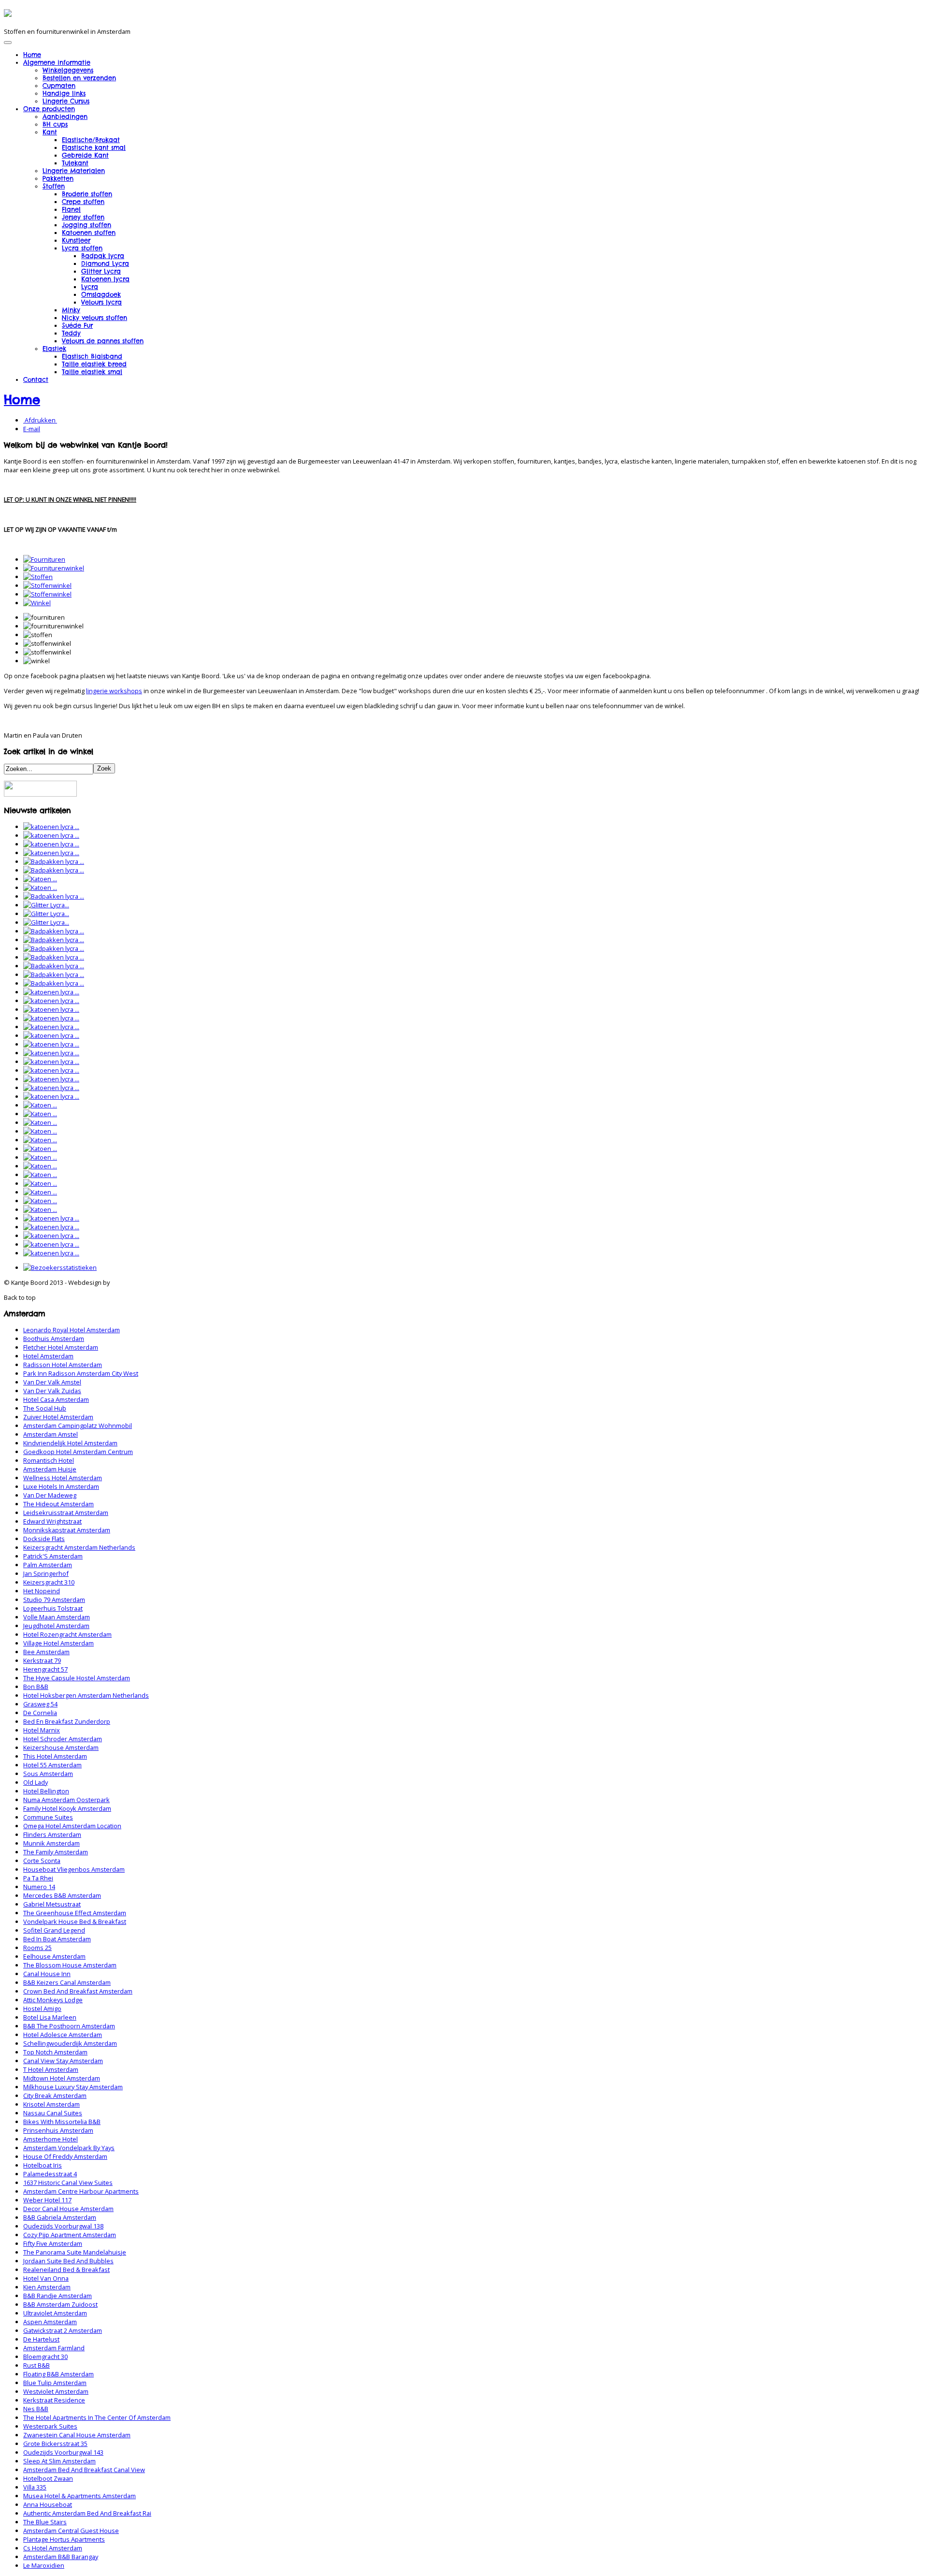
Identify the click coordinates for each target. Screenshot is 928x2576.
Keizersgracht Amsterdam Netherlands (79, 1547)
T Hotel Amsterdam (51, 2069)
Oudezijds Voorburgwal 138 (63, 2226)
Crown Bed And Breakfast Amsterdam (78, 1991)
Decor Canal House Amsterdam (68, 2209)
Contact (36, 379)
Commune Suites (48, 1817)
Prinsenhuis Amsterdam (58, 2130)
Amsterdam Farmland (54, 2348)
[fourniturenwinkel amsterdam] (54, 568)
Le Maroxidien (44, 2565)
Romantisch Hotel (49, 1460)
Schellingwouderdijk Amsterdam (70, 2043)
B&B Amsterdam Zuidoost (60, 2304)
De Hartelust (41, 2339)
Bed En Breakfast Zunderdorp (67, 1721)
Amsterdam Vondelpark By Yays (69, 2148)
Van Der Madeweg (50, 1495)
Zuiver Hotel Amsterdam (58, 1417)
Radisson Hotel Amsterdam (63, 1365)
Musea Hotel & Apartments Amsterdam (80, 2496)
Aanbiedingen (65, 116)
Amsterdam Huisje (50, 1469)
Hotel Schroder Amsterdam (63, 1739)
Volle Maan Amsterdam (57, 1617)
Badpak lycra (103, 256)
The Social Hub (45, 1408)
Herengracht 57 (45, 1669)
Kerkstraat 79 (42, 1660)
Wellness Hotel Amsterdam (63, 1478)
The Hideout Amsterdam (58, 1504)
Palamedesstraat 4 (50, 2174)
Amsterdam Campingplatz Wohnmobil (78, 1426)
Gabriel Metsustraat (52, 1904)
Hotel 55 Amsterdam (52, 1765)
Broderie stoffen (87, 194)
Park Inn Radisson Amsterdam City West (81, 1373)
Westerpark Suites (50, 2426)
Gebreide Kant (85, 155)
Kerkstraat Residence (54, 2400)
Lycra (90, 287)
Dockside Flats (44, 1539)
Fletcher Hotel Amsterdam (61, 1347)
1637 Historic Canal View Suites (68, 2183)
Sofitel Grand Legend (54, 1930)
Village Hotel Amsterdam (58, 1643)
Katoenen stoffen (89, 233)
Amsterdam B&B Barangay (61, 2557)
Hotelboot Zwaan (48, 2478)
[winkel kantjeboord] (37, 603)
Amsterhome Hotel (51, 2139)
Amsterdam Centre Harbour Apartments (81, 2191)
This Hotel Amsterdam (55, 1756)
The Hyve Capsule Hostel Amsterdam (77, 1678)
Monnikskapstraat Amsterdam (67, 1530)
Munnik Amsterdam (51, 1843)
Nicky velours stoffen (94, 318)
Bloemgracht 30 (45, 2357)
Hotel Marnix (42, 1730)
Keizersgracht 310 (49, 1582)
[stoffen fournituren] (38, 577)
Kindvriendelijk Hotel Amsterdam (70, 1443)
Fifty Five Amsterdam (53, 2243)
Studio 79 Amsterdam (54, 1600)
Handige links (64, 93)
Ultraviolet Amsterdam (55, 2313)
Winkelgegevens (68, 70)
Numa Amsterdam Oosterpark (66, 1800)
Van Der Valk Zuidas (52, 1391)
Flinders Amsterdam (52, 1834)
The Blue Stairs (45, 2522)
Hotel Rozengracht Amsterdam (67, 1634)
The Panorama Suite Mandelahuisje (75, 2252)
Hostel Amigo (42, 2008)
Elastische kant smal (94, 147)
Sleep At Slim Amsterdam (59, 2461)
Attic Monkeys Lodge (53, 2000)
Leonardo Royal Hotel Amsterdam (72, 1330)
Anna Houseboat (48, 2504)
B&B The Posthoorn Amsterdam (69, 2026)
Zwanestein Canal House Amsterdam (77, 2435)
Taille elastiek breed (94, 364)
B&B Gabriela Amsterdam (60, 2217)
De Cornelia (40, 1713)
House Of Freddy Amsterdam (65, 2156)
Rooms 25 (37, 1948)
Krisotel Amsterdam (51, 2104)
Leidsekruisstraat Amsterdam (66, 1513)
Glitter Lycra (101, 271)
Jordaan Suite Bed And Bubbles (68, 2261)
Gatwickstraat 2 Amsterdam (63, 2330)
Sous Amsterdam (48, 1774)
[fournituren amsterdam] (44, 559)
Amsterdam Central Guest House (71, 2531)
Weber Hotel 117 (47, 2200)
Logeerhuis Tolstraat (53, 1608)
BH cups (55, 124)
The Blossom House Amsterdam (70, 1965)
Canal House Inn (47, 1974)
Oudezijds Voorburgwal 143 (63, 2452)
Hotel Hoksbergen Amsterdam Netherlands (86, 1695)
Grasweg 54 (40, 1704)
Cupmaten (59, 86)
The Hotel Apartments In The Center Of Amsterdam (97, 2417)
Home (32, 55)
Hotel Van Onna (46, 2278)
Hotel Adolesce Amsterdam (63, 2035)
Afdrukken (40, 420)
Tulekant (75, 163)
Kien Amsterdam (47, 2287)
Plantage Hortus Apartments (64, 2539)
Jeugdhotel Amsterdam (56, 1626)
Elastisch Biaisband (92, 356)
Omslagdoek (101, 294)
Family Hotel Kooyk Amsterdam (67, 1808)
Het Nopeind (42, 1591)
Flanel (71, 209)
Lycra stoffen (82, 248)
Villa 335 (35, 2487)
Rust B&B (36, 2365)
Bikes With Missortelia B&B (62, 2122)
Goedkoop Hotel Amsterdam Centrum (78, 1452)
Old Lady (36, 1782)
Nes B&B (36, 2409)
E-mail (32, 429)
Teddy (71, 333)
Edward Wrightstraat (52, 1521)
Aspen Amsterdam (50, 2322)
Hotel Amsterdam (48, 1356)
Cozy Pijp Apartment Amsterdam (70, 2235)
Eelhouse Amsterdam (54, 1956)
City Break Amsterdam (55, 2096)
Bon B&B (36, 1687)
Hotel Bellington (46, 1791)
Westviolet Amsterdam (56, 2391)
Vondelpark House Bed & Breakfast (75, 1921)
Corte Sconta (42, 1861)
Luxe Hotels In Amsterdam (61, 1486)
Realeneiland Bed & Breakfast (66, 2270)
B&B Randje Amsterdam (58, 2296)
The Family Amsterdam (56, 1852)
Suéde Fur (77, 325)
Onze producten (49, 109)
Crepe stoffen (83, 202)
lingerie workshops (114, 691)
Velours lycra (101, 302)
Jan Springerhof (46, 1573)
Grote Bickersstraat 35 (55, 2444)
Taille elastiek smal (92, 372)
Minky (71, 310)
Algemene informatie (57, 62)
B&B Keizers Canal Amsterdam (67, 1982)
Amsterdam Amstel (51, 1434)
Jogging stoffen (87, 225)
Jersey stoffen (83, 217)
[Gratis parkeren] (40, 794)
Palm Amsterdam (48, 1565)
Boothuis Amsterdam (54, 1339)
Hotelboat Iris (43, 2165)
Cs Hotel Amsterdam (53, 2548)
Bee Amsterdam (46, 1652)
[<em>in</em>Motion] (8, 14)
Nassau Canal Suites (53, 2113)
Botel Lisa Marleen (50, 2017)
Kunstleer (76, 240)
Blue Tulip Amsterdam (55, 2383)
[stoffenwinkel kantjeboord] (47, 594)
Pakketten (58, 178)
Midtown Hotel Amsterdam (62, 2078)
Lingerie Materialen (74, 171)
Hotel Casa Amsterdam (56, 1399)
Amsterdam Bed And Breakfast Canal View (84, 2470)
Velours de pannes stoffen (103, 341)
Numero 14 (39, 1887)
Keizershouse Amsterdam (61, 1747)
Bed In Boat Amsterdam (57, 1939)
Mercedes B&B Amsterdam (62, 1895)
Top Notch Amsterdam (55, 2052)
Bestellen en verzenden (79, 78)
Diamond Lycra (105, 263)
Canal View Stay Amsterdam (63, 2061)
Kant (50, 132)
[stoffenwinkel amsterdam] (47, 585)
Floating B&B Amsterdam (58, 2374)
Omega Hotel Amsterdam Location (72, 1826)
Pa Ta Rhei (38, 1878)
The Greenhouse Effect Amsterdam (75, 1913)
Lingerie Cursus (66, 101)
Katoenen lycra (105, 279)
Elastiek (54, 349)
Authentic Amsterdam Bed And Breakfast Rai (87, 2513)
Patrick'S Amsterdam (53, 1556)
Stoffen (54, 186)
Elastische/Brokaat (91, 140)
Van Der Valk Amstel (52, 1382)
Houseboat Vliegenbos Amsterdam (74, 1869)
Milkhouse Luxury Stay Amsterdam (73, 2087)
